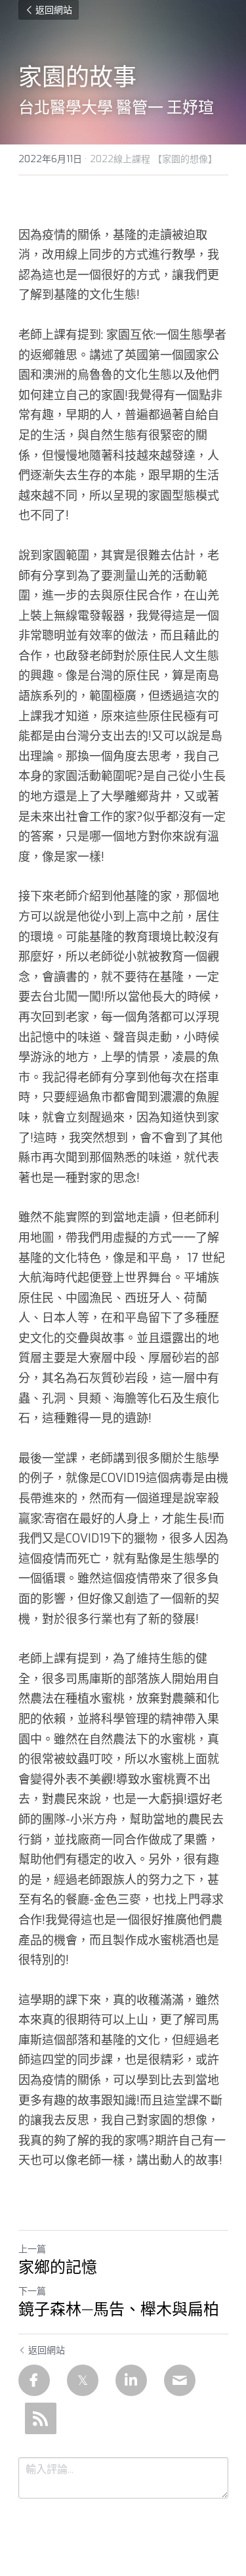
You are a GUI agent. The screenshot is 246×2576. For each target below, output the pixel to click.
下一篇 (32, 2291)
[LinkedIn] (131, 2380)
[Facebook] (34, 2380)
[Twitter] (83, 2380)
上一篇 (32, 2249)
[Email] (180, 2380)
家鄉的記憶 (58, 2267)
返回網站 (54, 10)
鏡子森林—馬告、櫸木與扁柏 (119, 2309)
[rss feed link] (41, 2418)
